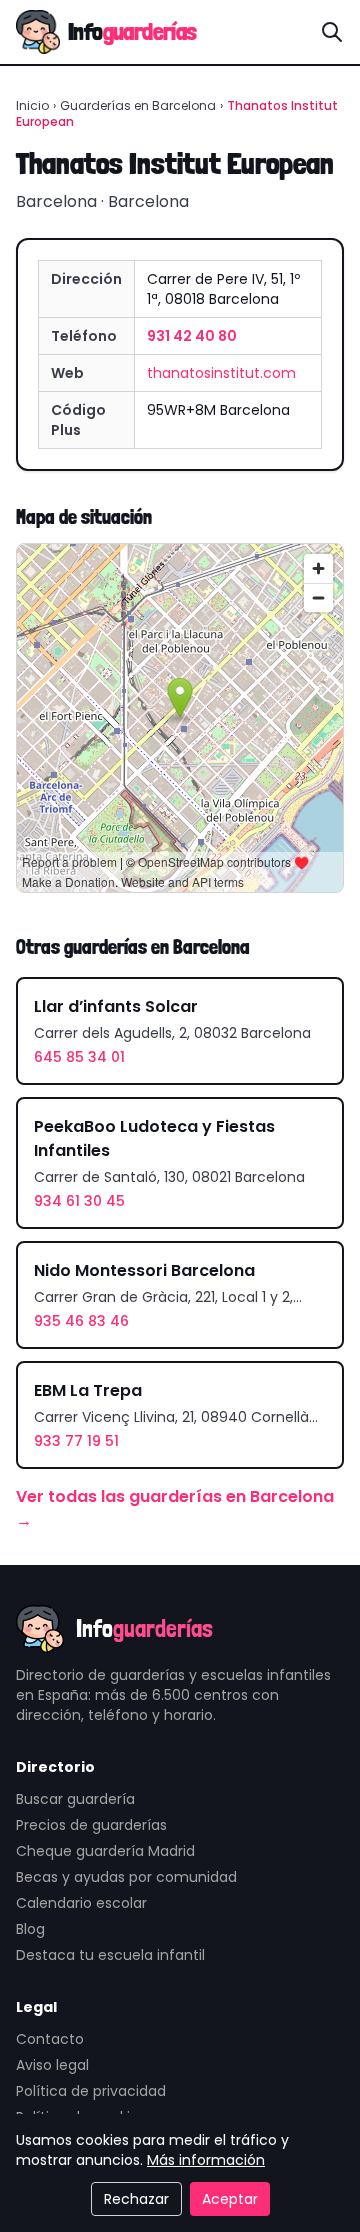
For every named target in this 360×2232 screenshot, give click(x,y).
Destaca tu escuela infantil (110, 1955)
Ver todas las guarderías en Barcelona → (175, 1508)
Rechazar (136, 2199)
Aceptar (230, 2199)
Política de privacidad (91, 2091)
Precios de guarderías (91, 1825)
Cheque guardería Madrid (105, 1851)
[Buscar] (332, 32)
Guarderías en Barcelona (138, 105)
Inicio (32, 105)
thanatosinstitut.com (221, 373)
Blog (30, 1929)
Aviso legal (52, 2065)
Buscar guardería (75, 1799)
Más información (206, 2160)
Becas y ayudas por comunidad (126, 1877)
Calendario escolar (81, 1903)
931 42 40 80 (192, 336)
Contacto (50, 2039)
